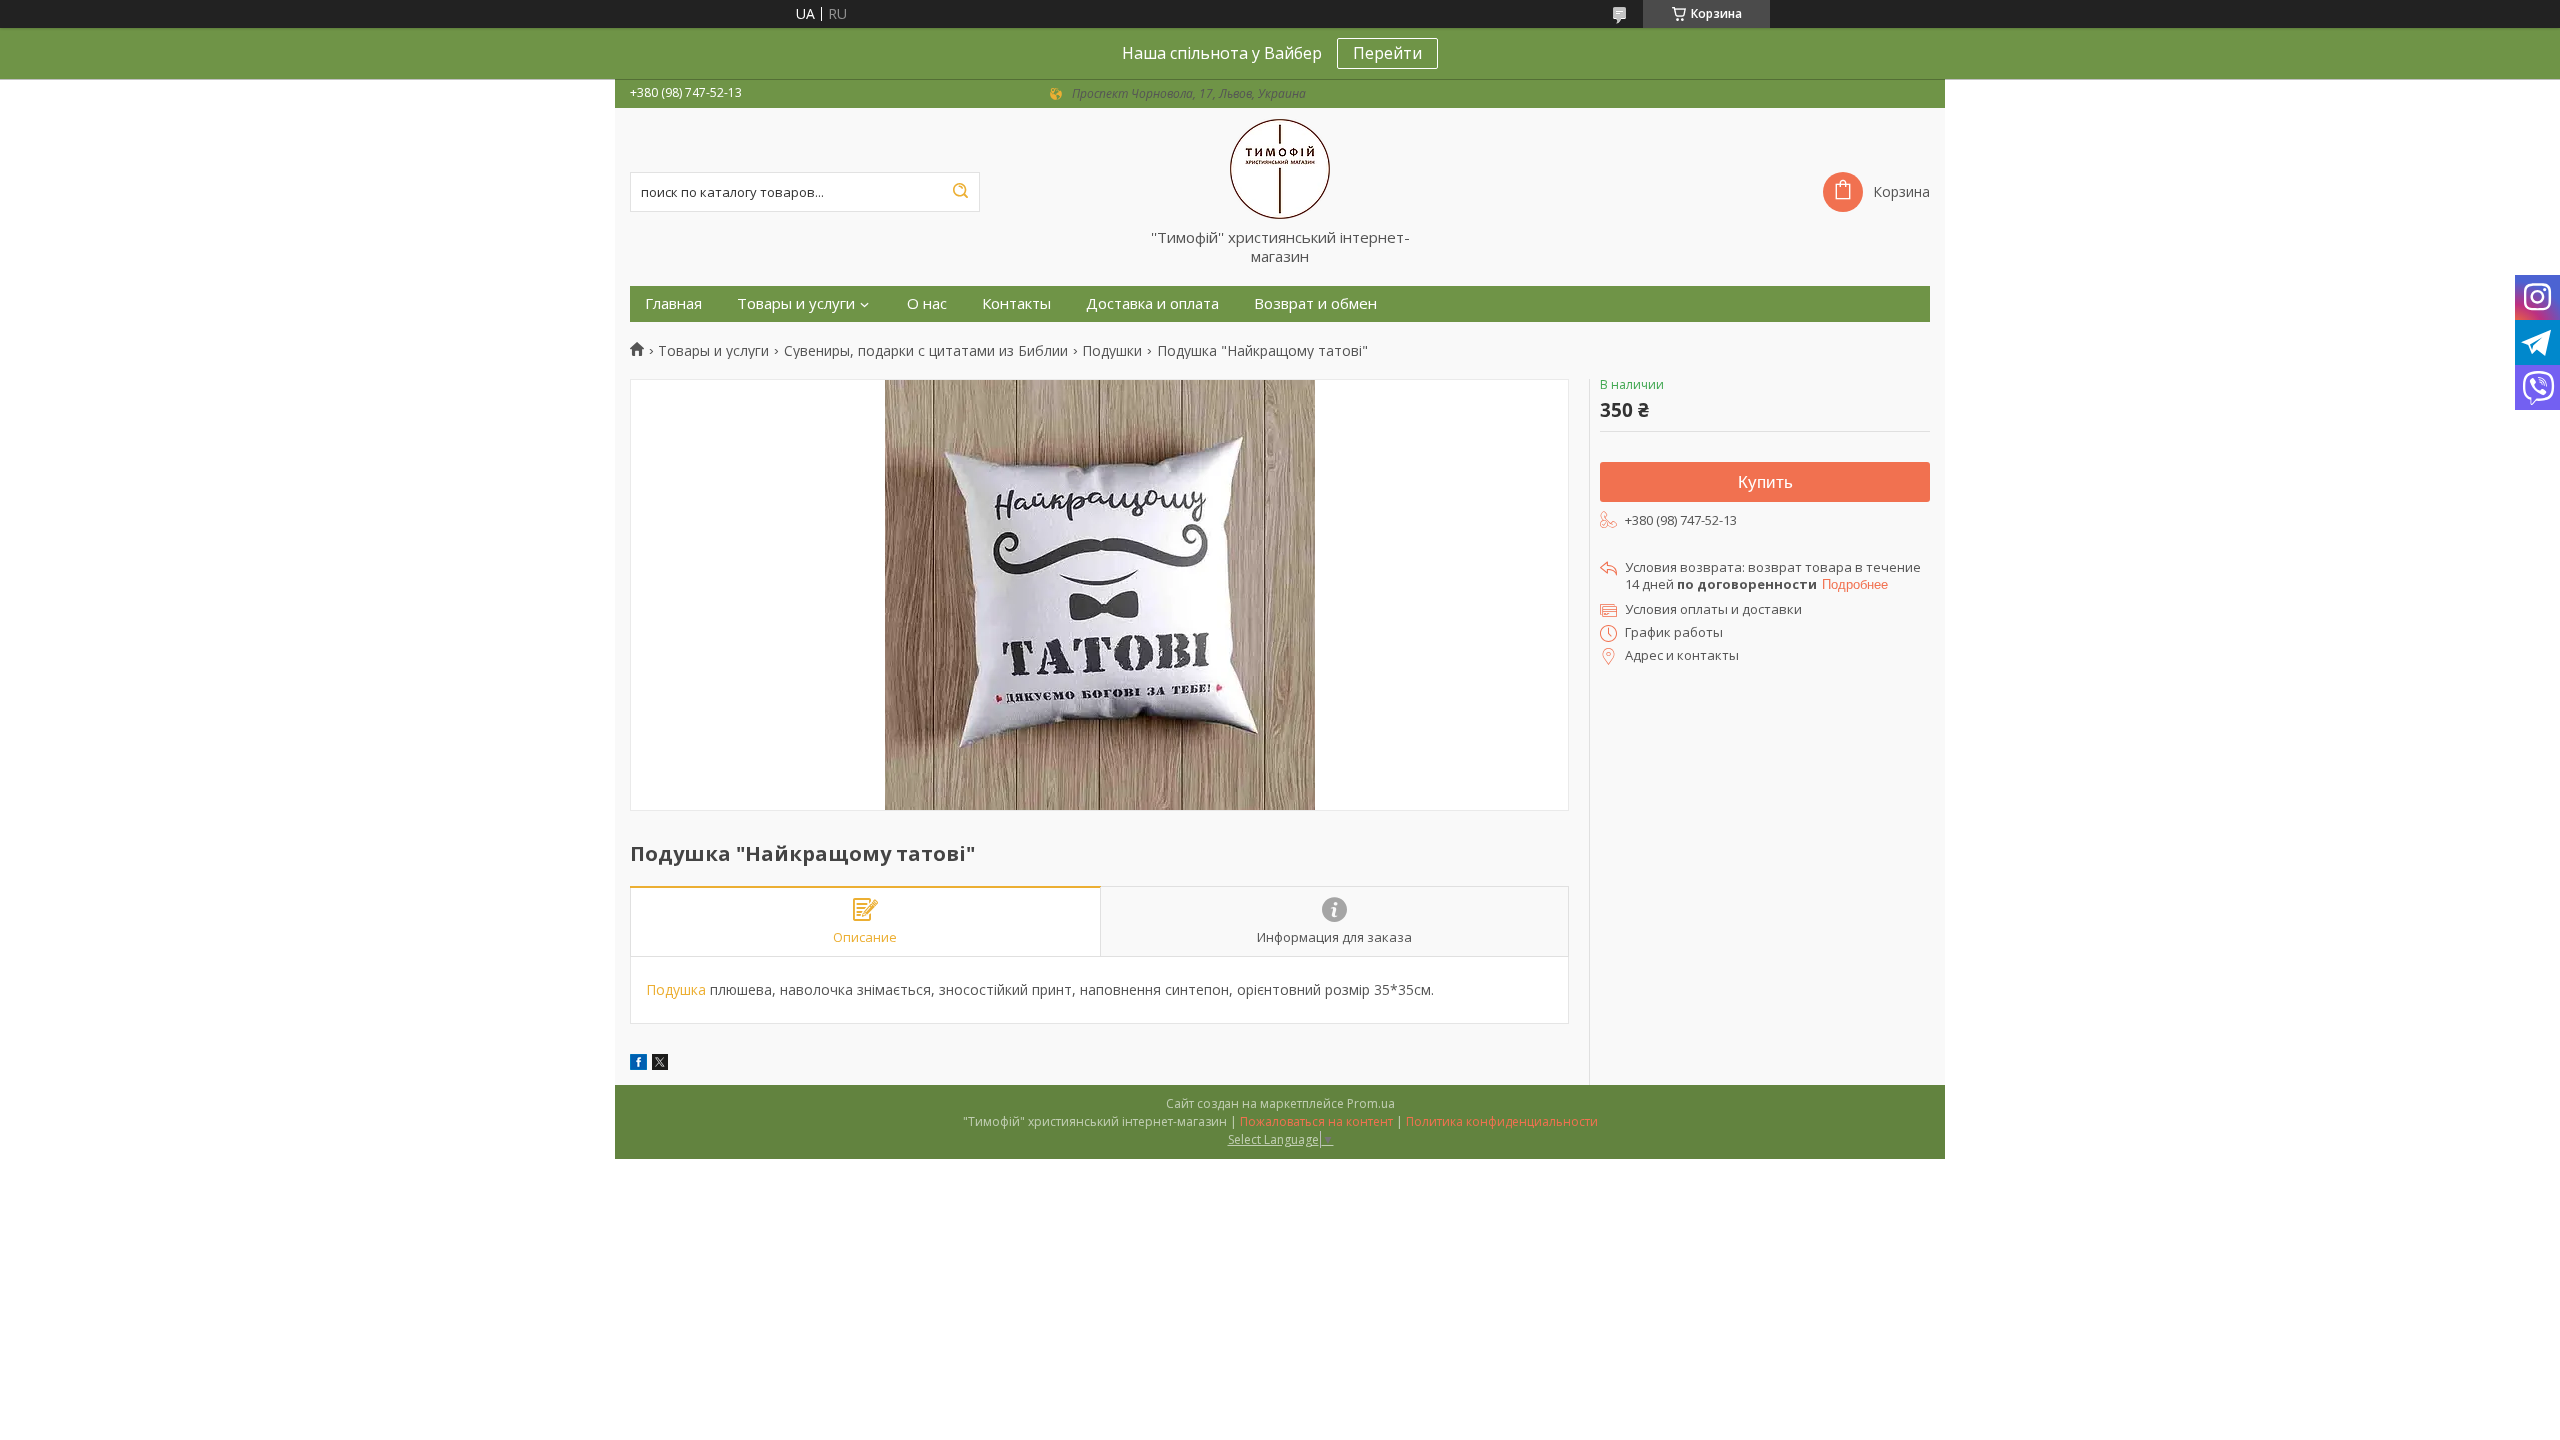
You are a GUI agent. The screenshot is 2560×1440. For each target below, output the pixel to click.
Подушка (676, 989)
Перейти (1387, 53)
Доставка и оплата (1152, 303)
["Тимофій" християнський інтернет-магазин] (1280, 168)
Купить (1765, 482)
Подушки (1112, 351)
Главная (673, 303)
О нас (927, 303)
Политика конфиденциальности (1502, 1121)
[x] (660, 1064)
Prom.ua (1371, 1103)
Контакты (1016, 303)
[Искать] (960, 192)
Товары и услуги (796, 303)
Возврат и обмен (1315, 303)
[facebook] (638, 1064)
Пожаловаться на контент (1316, 1121)
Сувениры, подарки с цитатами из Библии (926, 351)
